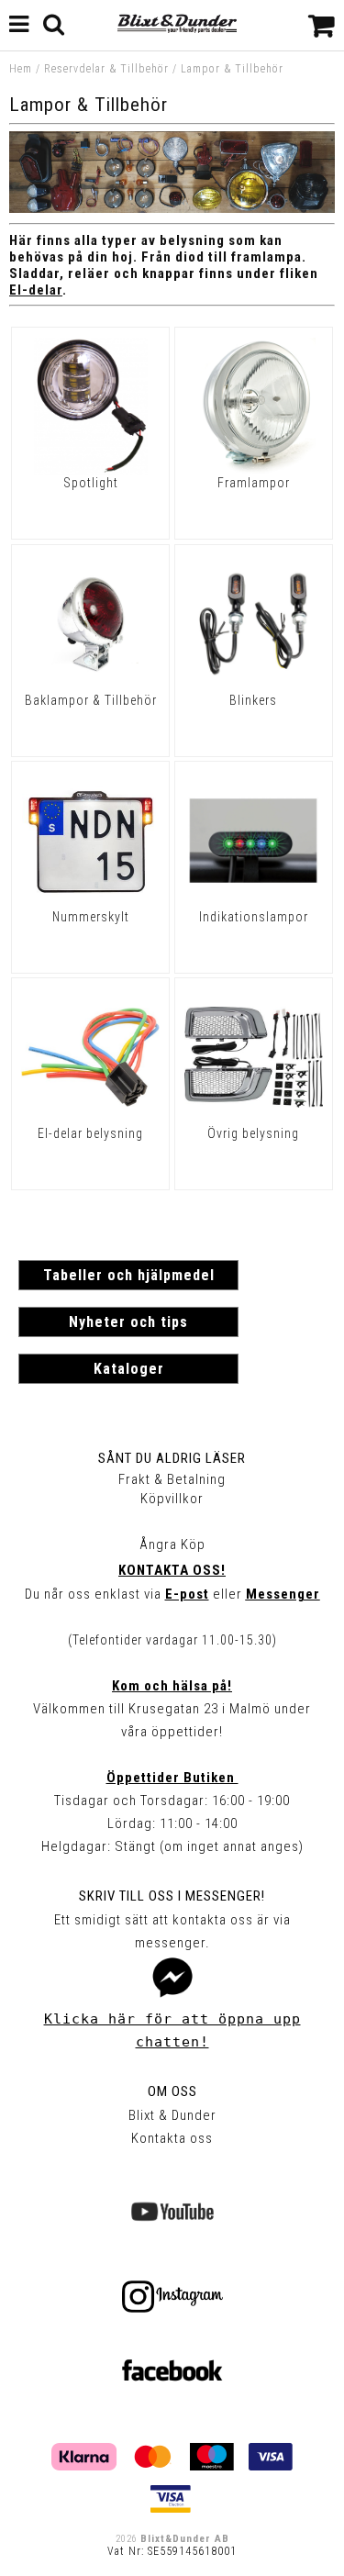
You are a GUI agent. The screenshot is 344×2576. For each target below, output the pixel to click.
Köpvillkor (172, 1499)
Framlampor (254, 483)
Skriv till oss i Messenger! (172, 1896)
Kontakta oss (172, 2138)
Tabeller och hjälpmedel (129, 1275)
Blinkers (253, 700)
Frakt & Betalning (172, 1479)
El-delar (36, 290)
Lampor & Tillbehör (232, 69)
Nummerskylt (91, 917)
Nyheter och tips (128, 1322)
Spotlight (91, 483)
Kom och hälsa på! (172, 1686)
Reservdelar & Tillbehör (106, 69)
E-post (187, 1594)
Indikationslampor (254, 917)
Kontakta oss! (172, 1570)
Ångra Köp (172, 1544)
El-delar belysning (90, 1133)
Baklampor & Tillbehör (91, 700)
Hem (21, 69)
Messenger (283, 1594)
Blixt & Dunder (172, 2115)
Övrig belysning (253, 1133)
